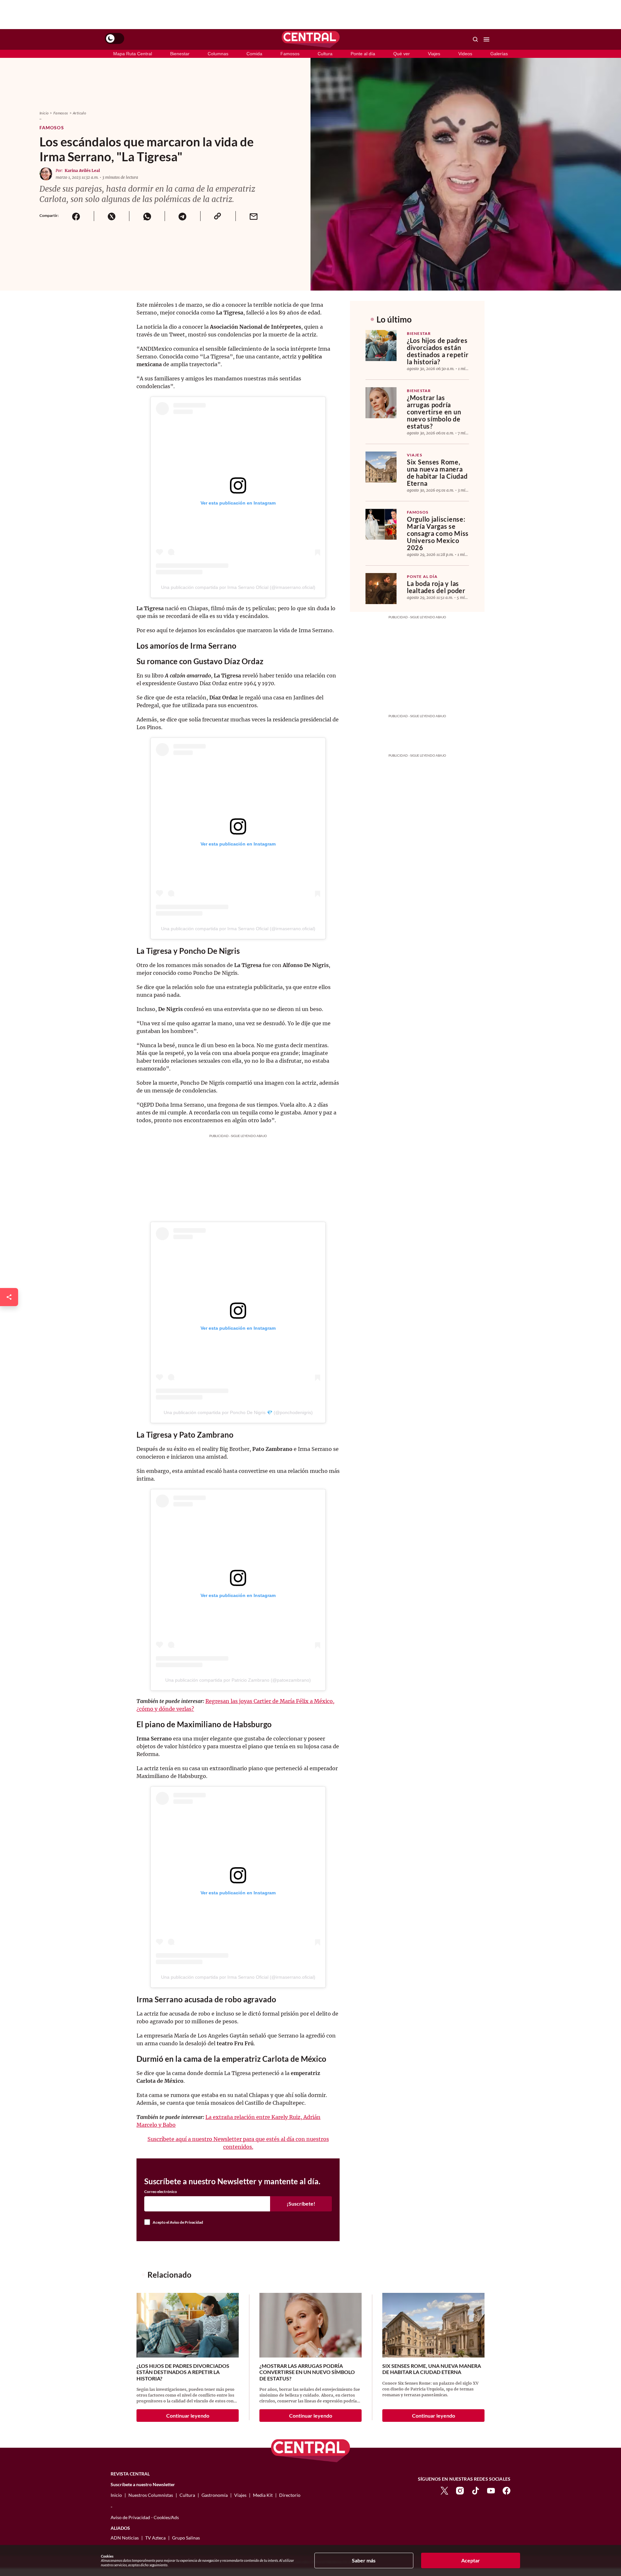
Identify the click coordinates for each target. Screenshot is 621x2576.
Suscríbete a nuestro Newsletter (143, 2485)
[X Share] (112, 216)
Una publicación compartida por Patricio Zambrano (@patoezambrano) (238, 1680)
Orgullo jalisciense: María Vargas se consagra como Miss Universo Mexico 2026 (438, 533)
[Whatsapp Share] (147, 216)
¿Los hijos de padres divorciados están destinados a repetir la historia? (438, 351)
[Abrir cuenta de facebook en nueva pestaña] (507, 2490)
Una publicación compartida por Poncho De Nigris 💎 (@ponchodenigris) (238, 1412)
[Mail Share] (253, 216)
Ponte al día (363, 54)
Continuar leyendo (188, 2416)
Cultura (325, 54)
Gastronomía (215, 2495)
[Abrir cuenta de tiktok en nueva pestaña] (475, 2490)
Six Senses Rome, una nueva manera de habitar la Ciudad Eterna (437, 473)
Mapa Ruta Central (133, 54)
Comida (254, 54)
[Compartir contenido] (9, 1297)
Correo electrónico (161, 2192)
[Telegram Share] (182, 216)
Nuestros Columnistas (151, 2495)
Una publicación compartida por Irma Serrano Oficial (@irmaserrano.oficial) (238, 587)
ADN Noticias (125, 2538)
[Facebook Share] (76, 216)
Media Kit (263, 2495)
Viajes (434, 54)
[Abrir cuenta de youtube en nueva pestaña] (491, 2490)
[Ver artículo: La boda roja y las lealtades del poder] (381, 589)
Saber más (364, 2560)
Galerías (499, 54)
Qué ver (402, 54)
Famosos (290, 54)
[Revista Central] (311, 39)
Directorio (290, 2495)
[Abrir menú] (486, 39)
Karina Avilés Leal (82, 170)
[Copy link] (218, 216)
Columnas (218, 54)
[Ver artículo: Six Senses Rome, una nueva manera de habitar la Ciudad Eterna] (381, 467)
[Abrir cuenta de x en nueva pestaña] (444, 2490)
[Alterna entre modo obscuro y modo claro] (114, 38)
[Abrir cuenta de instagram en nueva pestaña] (460, 2490)
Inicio (44, 113)
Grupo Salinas (186, 2538)
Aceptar (471, 2560)
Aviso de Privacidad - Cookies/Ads (145, 2517)
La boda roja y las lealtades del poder (436, 587)
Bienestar (180, 54)
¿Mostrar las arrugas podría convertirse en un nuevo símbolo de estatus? (434, 412)
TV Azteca (155, 2538)
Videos (465, 54)
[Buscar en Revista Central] (475, 39)
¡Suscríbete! (301, 2203)
